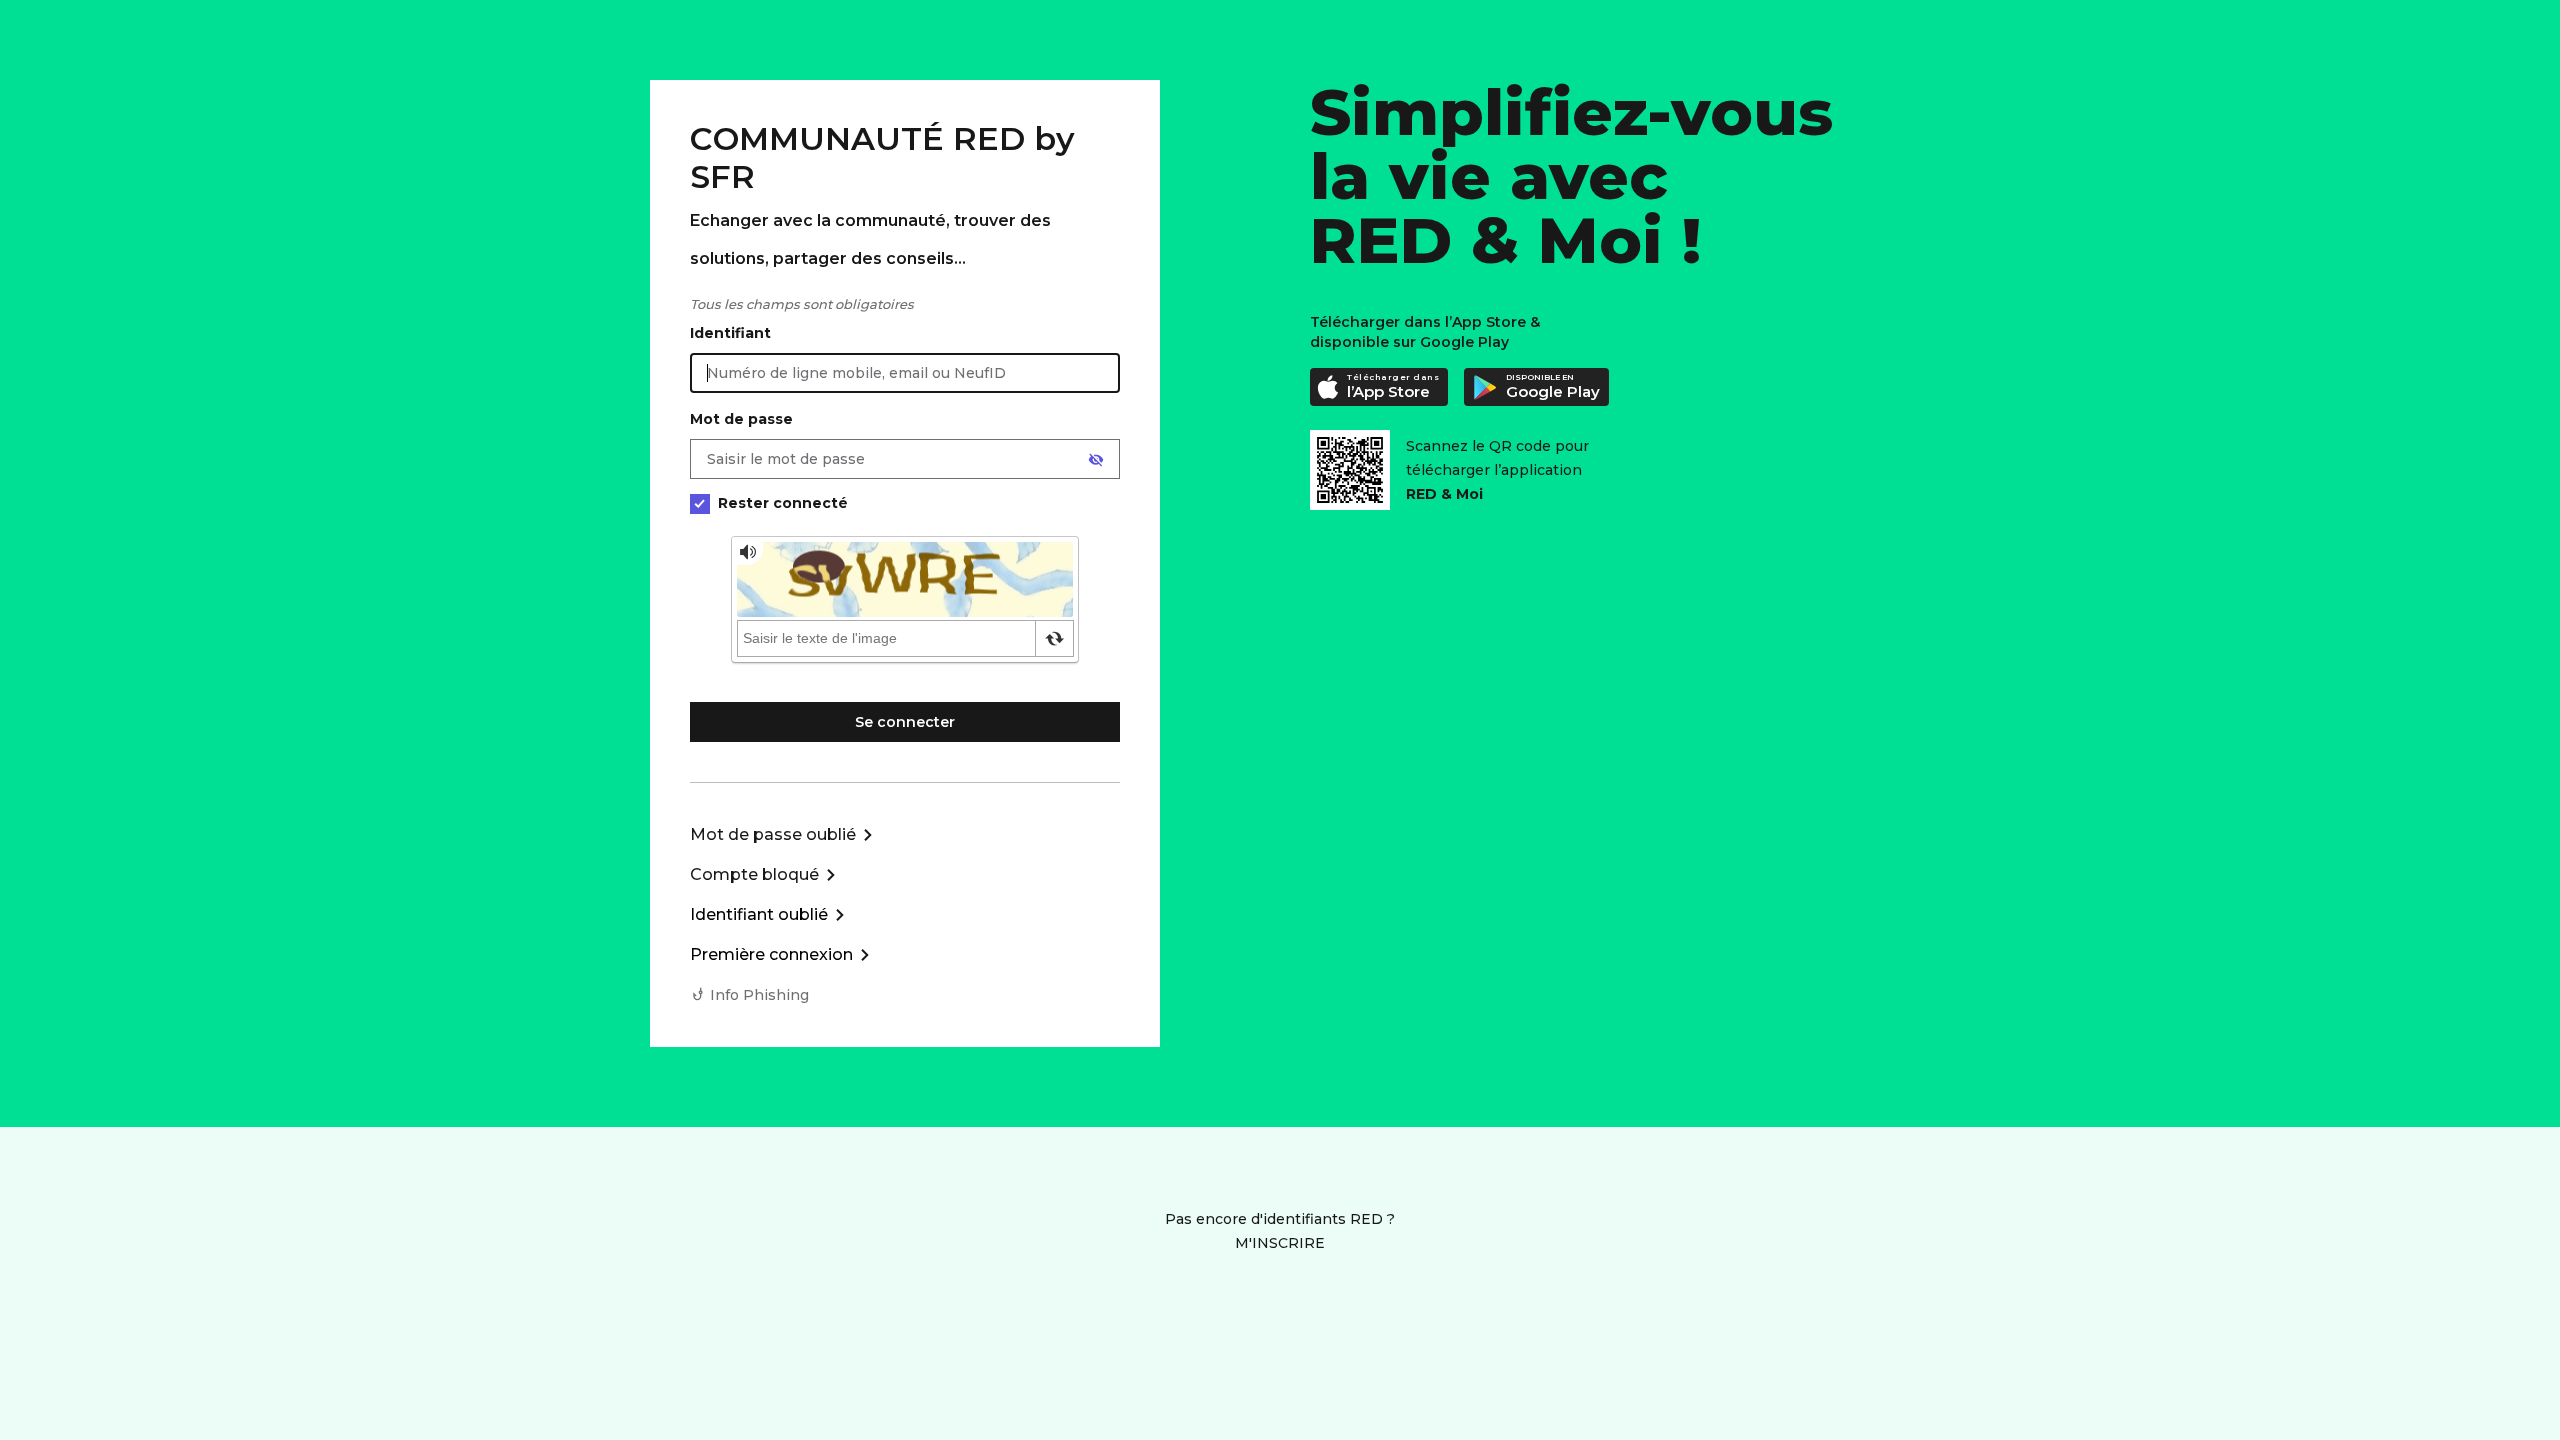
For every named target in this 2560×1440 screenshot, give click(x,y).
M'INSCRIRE (1280, 1243)
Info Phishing (759, 995)
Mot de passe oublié (773, 834)
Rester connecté (783, 503)
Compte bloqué (754, 874)
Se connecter (905, 722)
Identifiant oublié (759, 914)
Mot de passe (741, 419)
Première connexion (771, 954)
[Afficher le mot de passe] (1096, 460)
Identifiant (730, 333)
